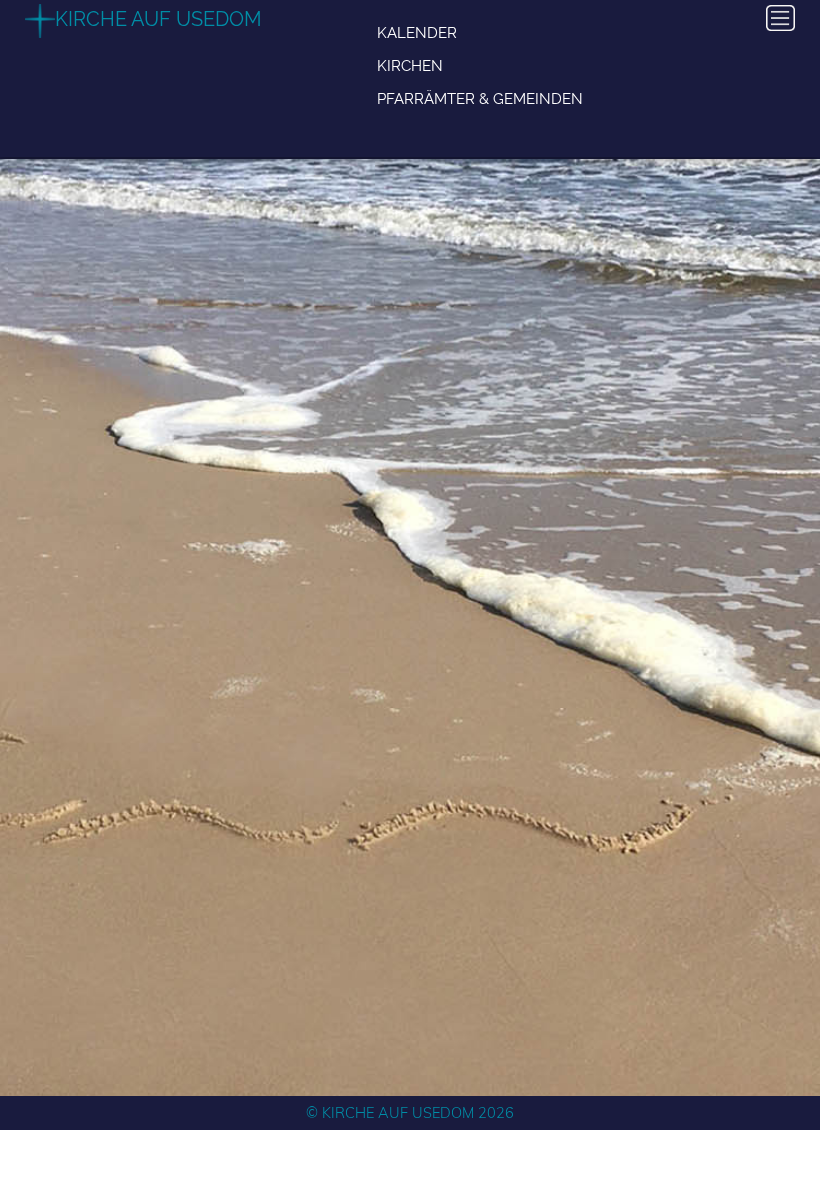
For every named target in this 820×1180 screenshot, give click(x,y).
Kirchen (410, 65)
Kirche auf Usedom (158, 19)
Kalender (417, 32)
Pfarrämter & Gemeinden (480, 98)
